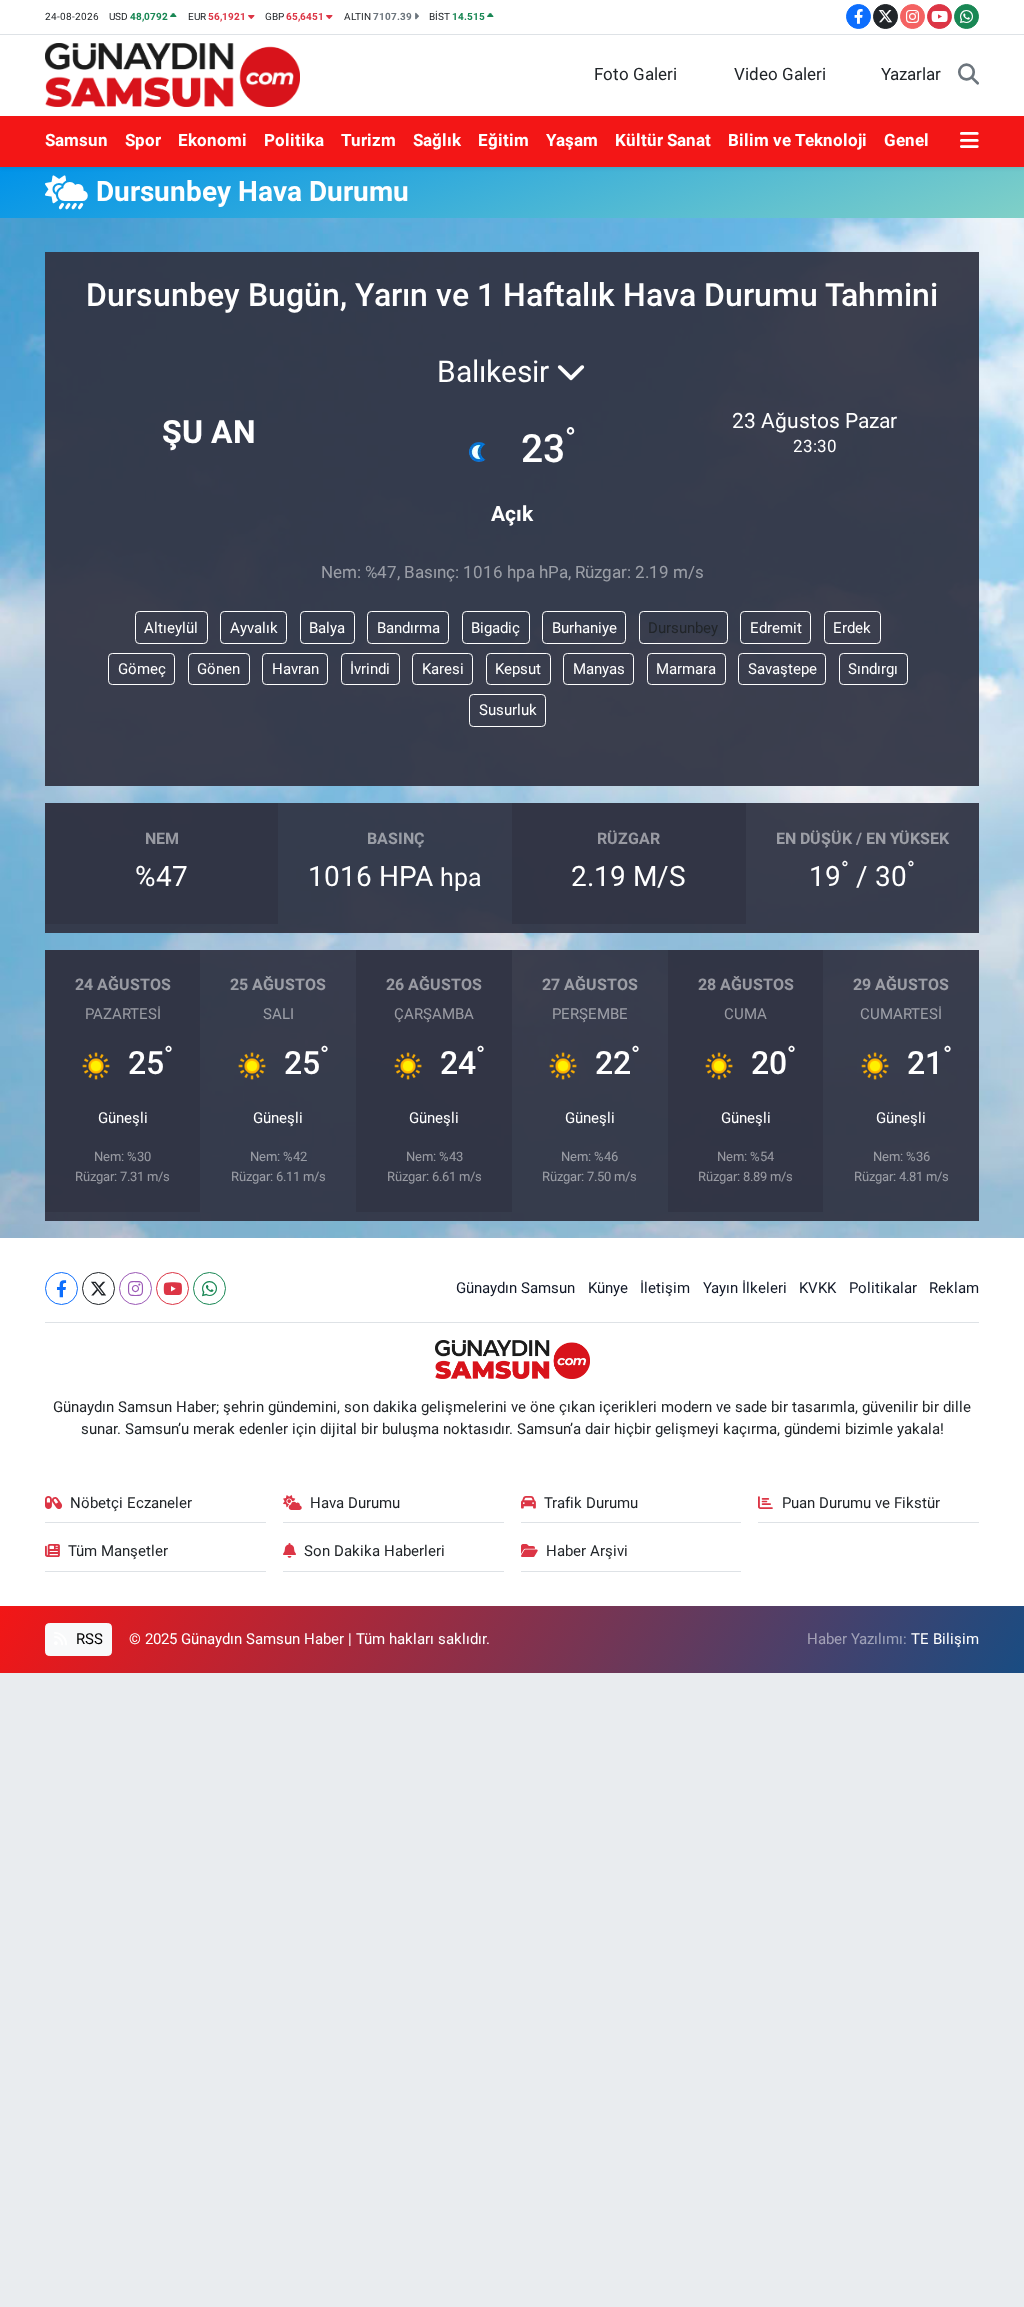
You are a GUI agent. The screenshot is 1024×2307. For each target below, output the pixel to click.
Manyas (599, 669)
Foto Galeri (635, 74)
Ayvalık (254, 628)
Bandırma (408, 628)
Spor (143, 140)
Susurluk (508, 710)
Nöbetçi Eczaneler (131, 1503)
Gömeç (142, 669)
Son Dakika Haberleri (374, 1551)
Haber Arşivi (587, 1551)
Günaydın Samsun (515, 1288)
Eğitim (503, 140)
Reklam (954, 1288)
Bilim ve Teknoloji (797, 140)
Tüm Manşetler (118, 1551)
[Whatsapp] (209, 1288)
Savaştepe (782, 669)
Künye (608, 1288)
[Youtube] (172, 1288)
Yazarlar (911, 74)
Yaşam (572, 140)
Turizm (368, 140)
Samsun (76, 140)
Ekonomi (212, 140)
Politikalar (883, 1288)
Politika (294, 140)
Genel (906, 140)
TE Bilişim (945, 1639)
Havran (295, 669)
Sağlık (437, 140)
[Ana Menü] (969, 141)
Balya (327, 628)
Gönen (218, 669)
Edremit (776, 628)
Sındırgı (873, 669)
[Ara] (968, 75)
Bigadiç (495, 628)
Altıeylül (171, 628)
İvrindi (370, 669)
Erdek (852, 628)
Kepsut (518, 669)
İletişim (665, 1288)
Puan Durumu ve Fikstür (861, 1503)
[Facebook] (61, 1288)
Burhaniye (584, 628)
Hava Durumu (355, 1503)
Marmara (686, 669)
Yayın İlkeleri (745, 1288)
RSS (87, 1639)
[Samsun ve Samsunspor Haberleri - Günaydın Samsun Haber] (172, 73)
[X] (98, 1288)
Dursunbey (683, 628)
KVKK (817, 1288)
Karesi (443, 669)
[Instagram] (135, 1288)
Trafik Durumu (591, 1503)
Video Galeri (780, 74)
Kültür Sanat (663, 140)
